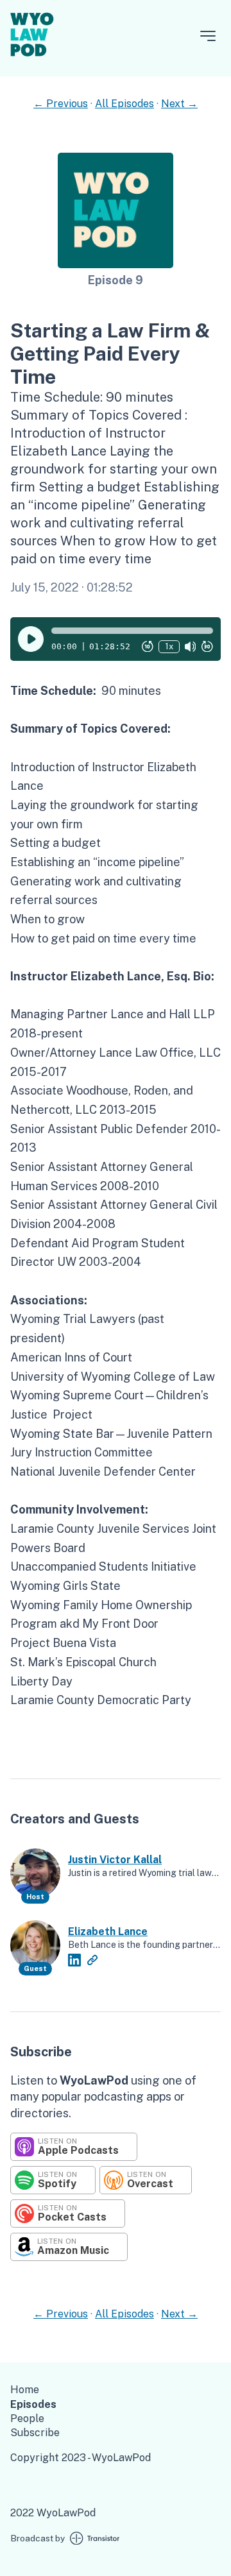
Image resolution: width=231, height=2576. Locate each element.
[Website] (92, 1960)
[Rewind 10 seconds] (148, 647)
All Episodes (124, 104)
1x (169, 646)
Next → (179, 104)
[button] (132, 631)
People (27, 2418)
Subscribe (35, 2433)
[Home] (32, 59)
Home (25, 2390)
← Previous (61, 104)
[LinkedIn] (74, 1960)
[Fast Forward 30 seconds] (207, 647)
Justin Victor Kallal (115, 1860)
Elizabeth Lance (108, 1932)
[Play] (31, 639)
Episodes (33, 2404)
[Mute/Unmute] (191, 647)
